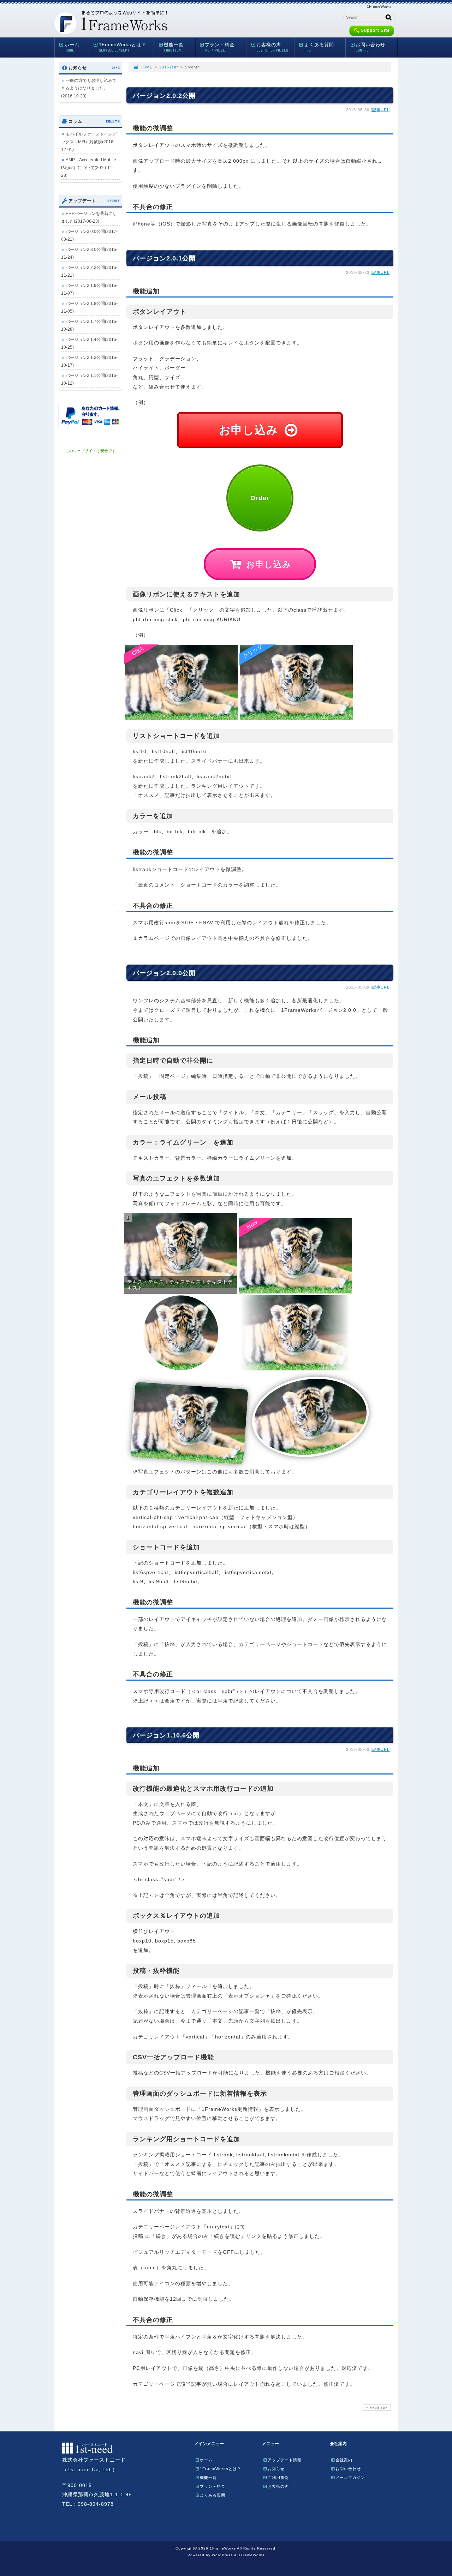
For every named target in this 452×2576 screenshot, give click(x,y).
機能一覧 (174, 47)
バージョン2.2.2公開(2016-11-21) (89, 271)
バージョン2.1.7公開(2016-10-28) (89, 325)
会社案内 (344, 2460)
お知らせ (276, 2469)
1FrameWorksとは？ (123, 47)
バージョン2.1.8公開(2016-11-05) (89, 307)
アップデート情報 (285, 2460)
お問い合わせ (370, 47)
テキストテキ (143, 1282)
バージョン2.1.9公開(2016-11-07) (89, 289)
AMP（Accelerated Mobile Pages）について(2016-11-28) (89, 168)
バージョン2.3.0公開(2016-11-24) (89, 253)
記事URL (381, 110)
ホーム (72, 47)
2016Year (169, 67)
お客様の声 (272, 47)
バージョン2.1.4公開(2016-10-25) (89, 343)
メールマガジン (350, 2478)
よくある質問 (319, 47)
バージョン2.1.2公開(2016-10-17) (89, 361)
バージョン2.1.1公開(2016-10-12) (89, 379)
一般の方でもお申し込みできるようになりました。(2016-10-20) (89, 88)
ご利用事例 (278, 2478)
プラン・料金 (220, 47)
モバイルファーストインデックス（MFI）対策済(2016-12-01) (89, 142)
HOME (146, 67)
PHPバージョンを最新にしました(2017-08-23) (89, 217)
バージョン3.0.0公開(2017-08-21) (89, 235)
